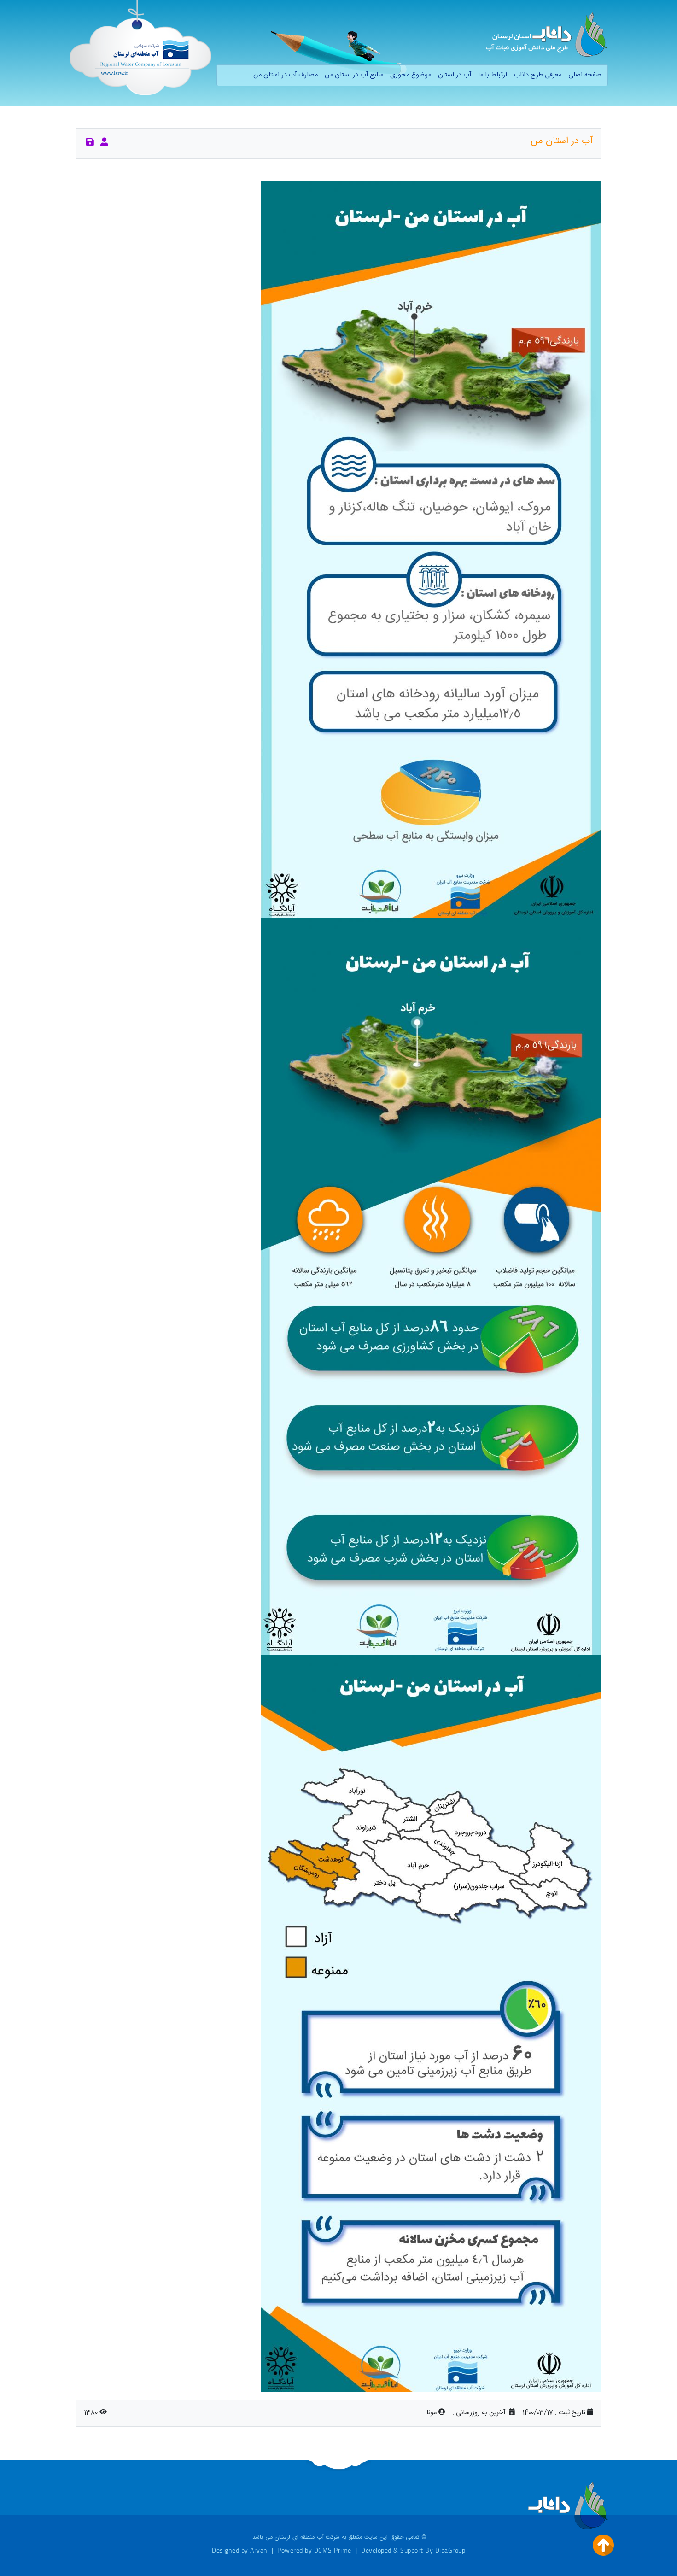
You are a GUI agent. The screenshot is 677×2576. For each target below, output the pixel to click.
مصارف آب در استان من (286, 75)
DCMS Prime (333, 2550)
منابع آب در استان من (354, 75)
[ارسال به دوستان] (104, 143)
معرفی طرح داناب (538, 75)
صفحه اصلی (585, 75)
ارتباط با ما (493, 75)
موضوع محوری (411, 75)
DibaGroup (450, 2550)
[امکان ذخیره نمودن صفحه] (90, 143)
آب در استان (455, 75)
